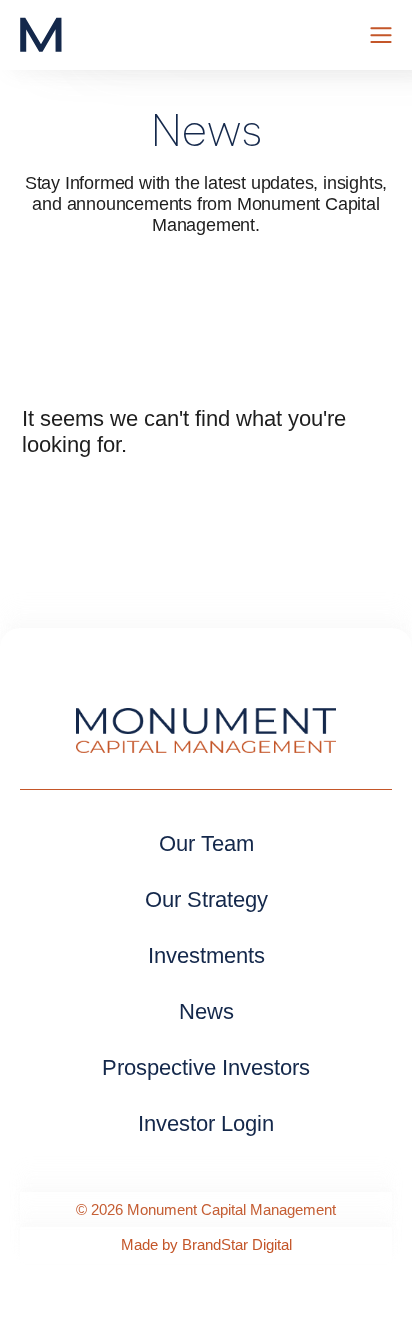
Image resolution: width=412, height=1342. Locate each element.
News (206, 1011)
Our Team (206, 843)
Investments (206, 955)
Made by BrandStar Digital (206, 1244)
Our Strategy (206, 899)
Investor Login (206, 1123)
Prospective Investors (206, 1067)
